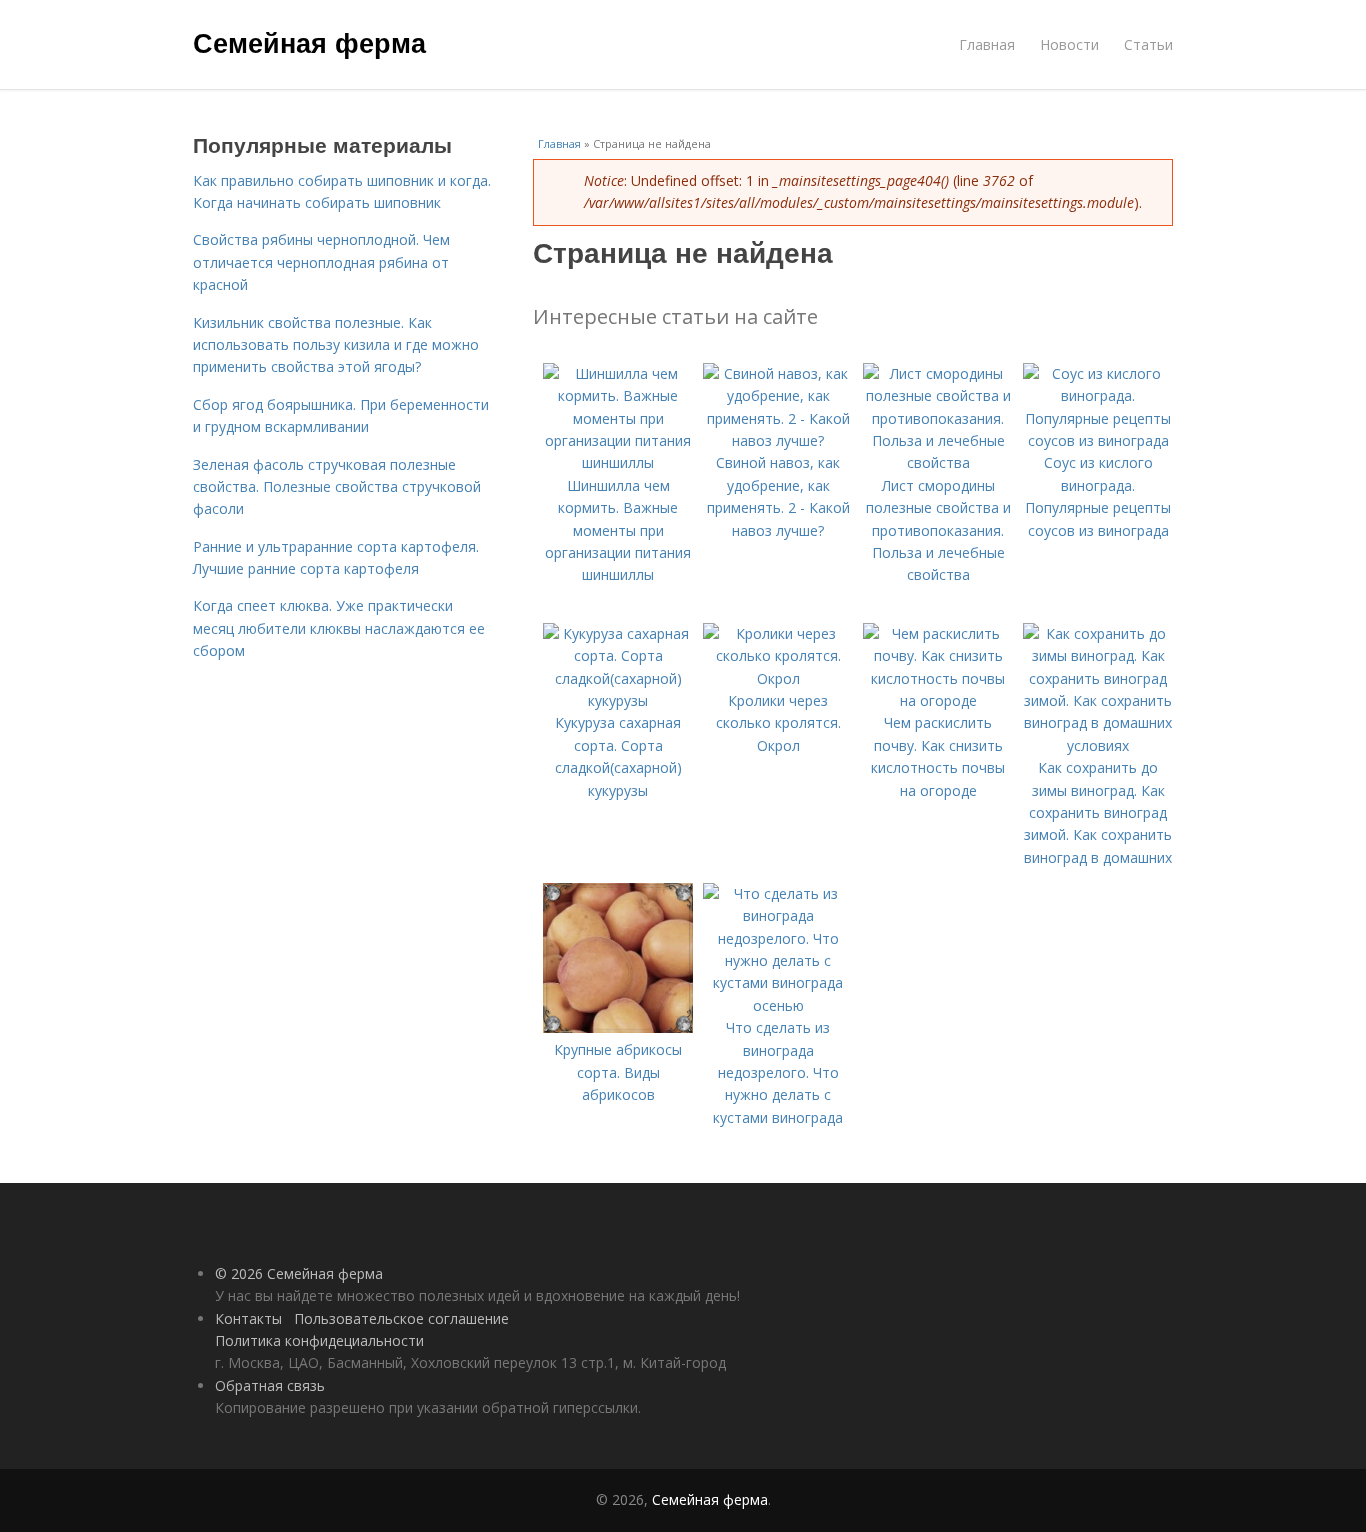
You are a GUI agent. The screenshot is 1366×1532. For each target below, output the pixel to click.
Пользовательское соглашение (401, 1318)
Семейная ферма (309, 42)
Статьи (1148, 44)
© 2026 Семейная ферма (299, 1273)
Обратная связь (270, 1385)
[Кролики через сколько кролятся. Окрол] (778, 678)
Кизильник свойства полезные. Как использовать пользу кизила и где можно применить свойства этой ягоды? (336, 345)
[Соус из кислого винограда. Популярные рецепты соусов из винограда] (1098, 440)
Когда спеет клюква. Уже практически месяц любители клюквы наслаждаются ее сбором (339, 628)
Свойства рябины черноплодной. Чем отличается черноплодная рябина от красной (321, 262)
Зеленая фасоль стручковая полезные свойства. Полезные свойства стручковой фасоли (337, 487)
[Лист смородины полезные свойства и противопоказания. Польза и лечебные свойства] (938, 462)
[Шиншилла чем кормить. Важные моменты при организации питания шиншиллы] (618, 462)
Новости (1069, 44)
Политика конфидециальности (319, 1340)
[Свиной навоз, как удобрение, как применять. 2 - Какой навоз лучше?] (778, 440)
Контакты (248, 1318)
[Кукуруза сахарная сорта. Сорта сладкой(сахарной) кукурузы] (618, 700)
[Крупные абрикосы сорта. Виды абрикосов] (618, 1027)
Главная (987, 44)
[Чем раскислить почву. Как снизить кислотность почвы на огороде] (938, 700)
